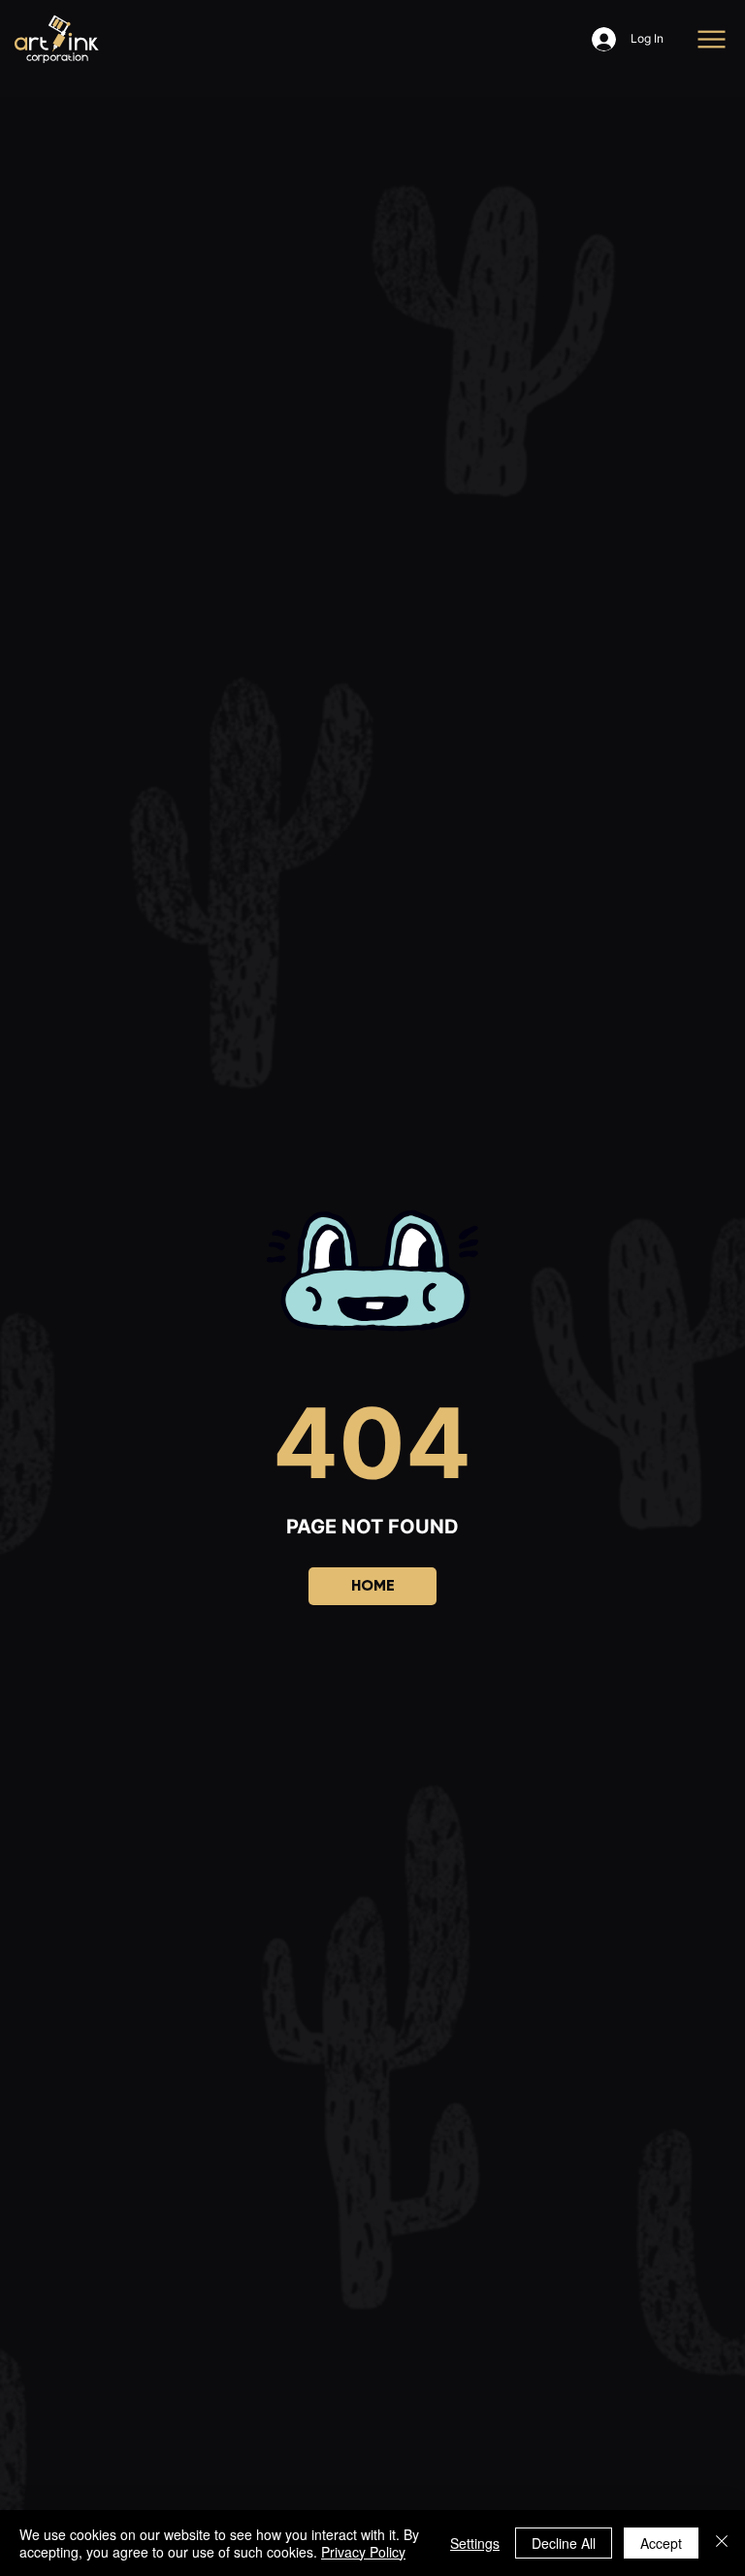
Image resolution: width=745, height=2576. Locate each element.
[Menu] (713, 39)
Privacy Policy (363, 2552)
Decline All (564, 2543)
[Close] (722, 2543)
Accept (661, 2543)
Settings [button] (475, 2543)
